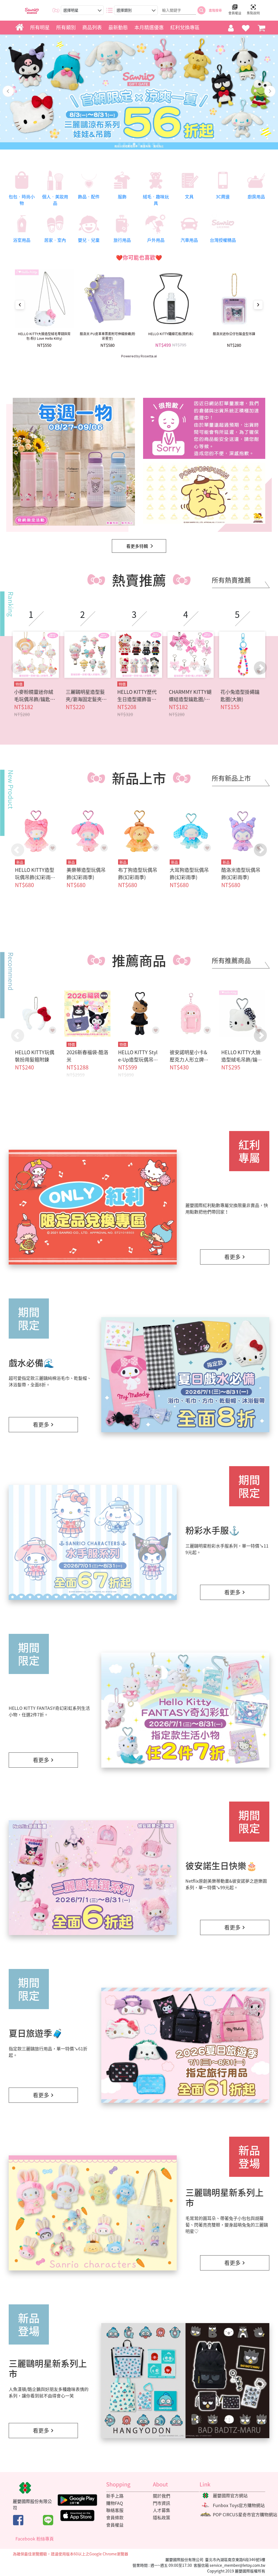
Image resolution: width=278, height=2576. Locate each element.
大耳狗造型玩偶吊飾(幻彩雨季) (189, 874)
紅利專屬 (249, 1151)
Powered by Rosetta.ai (139, 356)
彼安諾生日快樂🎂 (221, 1865)
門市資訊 (162, 2503)
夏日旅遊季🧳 (36, 2033)
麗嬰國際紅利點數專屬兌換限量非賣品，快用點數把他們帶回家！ (227, 1208)
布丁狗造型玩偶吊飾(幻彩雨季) (138, 874)
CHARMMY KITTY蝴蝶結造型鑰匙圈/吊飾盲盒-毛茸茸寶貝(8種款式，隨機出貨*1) (191, 695)
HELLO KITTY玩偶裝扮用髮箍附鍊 (35, 1056)
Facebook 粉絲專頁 (35, 2539)
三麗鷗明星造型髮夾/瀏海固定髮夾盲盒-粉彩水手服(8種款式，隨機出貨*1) (86, 695)
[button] (260, 668)
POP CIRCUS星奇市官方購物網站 (245, 2514)
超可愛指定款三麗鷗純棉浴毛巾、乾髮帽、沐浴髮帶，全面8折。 (50, 1381)
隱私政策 (162, 2517)
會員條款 (115, 2517)
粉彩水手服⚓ (213, 1530)
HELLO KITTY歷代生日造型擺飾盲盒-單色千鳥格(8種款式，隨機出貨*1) (138, 695)
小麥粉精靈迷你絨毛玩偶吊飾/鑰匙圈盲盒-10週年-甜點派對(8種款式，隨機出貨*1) (36, 695)
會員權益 (115, 2525)
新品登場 (249, 2157)
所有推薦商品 (231, 960)
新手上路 (115, 2496)
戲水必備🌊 (31, 1363)
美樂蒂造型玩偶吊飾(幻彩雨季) (86, 874)
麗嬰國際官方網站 (230, 2495)
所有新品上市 (231, 778)
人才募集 (162, 2510)
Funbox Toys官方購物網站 (239, 2505)
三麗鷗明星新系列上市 (225, 2197)
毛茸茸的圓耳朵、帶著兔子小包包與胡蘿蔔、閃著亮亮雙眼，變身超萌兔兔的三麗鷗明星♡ (227, 2225)
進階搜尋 (215, 10)
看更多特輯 (137, 546)
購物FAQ (115, 2503)
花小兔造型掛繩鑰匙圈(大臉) (240, 695)
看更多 (232, 1257)
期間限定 (29, 1319)
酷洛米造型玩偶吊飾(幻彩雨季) (241, 874)
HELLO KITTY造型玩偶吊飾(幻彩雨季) (35, 877)
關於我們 (162, 2496)
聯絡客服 (115, 2510)
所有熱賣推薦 (231, 580)
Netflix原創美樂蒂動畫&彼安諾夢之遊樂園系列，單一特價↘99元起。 (226, 1884)
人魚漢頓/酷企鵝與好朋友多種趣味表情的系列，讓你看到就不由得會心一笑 (49, 2392)
